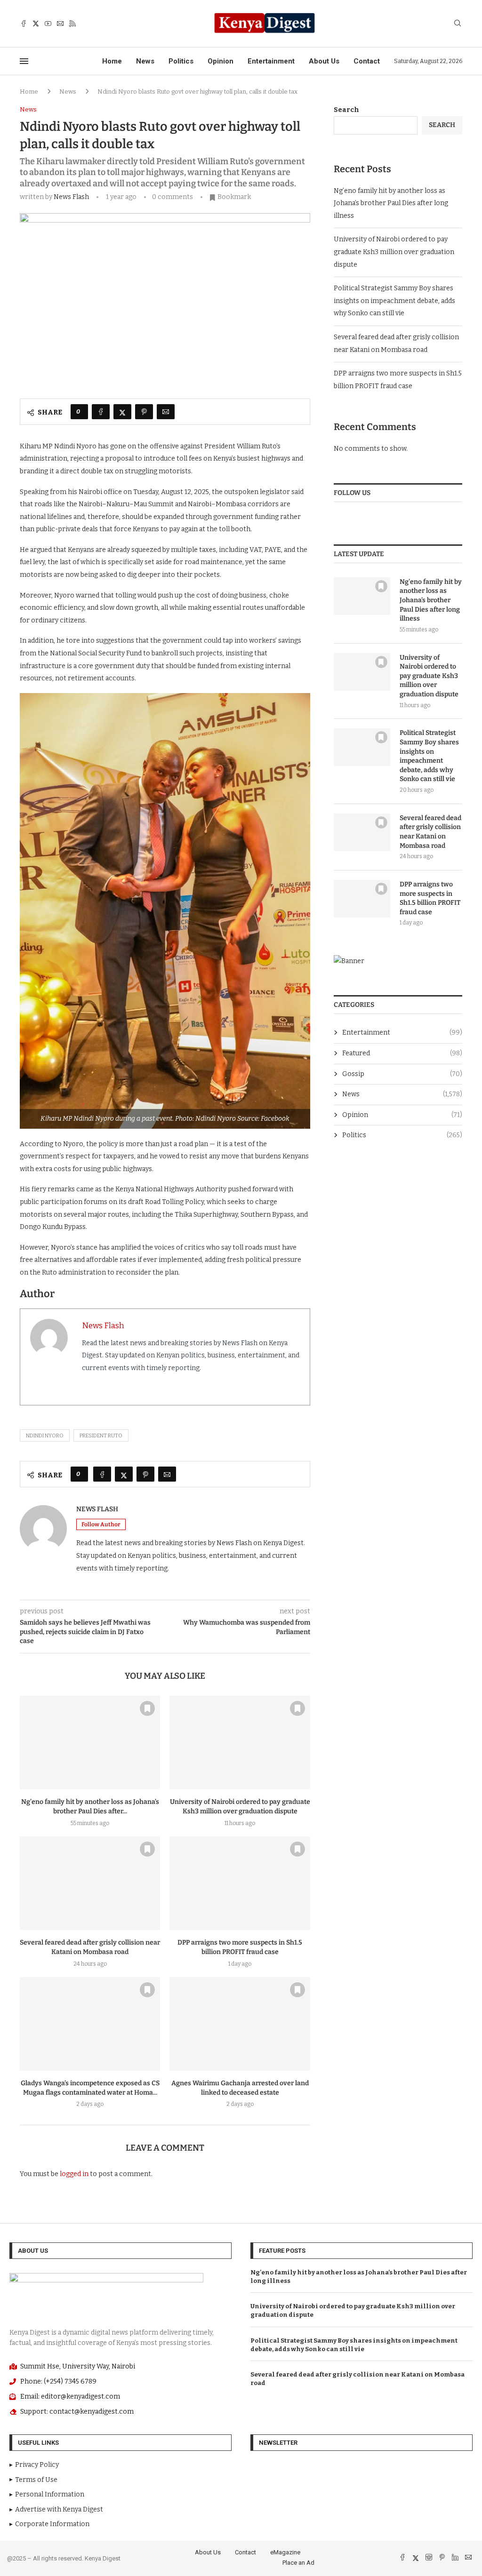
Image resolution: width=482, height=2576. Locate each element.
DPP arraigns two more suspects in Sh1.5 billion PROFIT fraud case (430, 898)
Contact (367, 61)
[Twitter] (36, 24)
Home (112, 61)
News (145, 61)
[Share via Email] (166, 412)
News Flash (71, 197)
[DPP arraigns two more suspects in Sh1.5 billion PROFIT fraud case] (240, 1883)
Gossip (402, 1074)
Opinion (221, 61)
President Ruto (101, 1436)
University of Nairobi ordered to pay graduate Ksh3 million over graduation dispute (394, 252)
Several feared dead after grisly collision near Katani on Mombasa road (430, 832)
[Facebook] (24, 24)
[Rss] (72, 24)
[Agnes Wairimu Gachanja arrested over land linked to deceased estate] (240, 2024)
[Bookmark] (147, 1708)
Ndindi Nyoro (45, 1436)
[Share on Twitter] (122, 412)
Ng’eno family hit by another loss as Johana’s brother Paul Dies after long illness (391, 203)
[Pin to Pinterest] (144, 412)
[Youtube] (48, 24)
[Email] (60, 24)
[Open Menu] (24, 61)
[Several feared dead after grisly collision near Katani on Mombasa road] (90, 1883)
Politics (181, 61)
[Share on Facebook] (101, 412)
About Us (324, 61)
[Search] (458, 24)
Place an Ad (298, 2563)
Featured (402, 1053)
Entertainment (271, 61)
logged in (74, 2174)
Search (346, 110)
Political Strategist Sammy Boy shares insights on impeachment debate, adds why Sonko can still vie (394, 301)
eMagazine (285, 2552)
